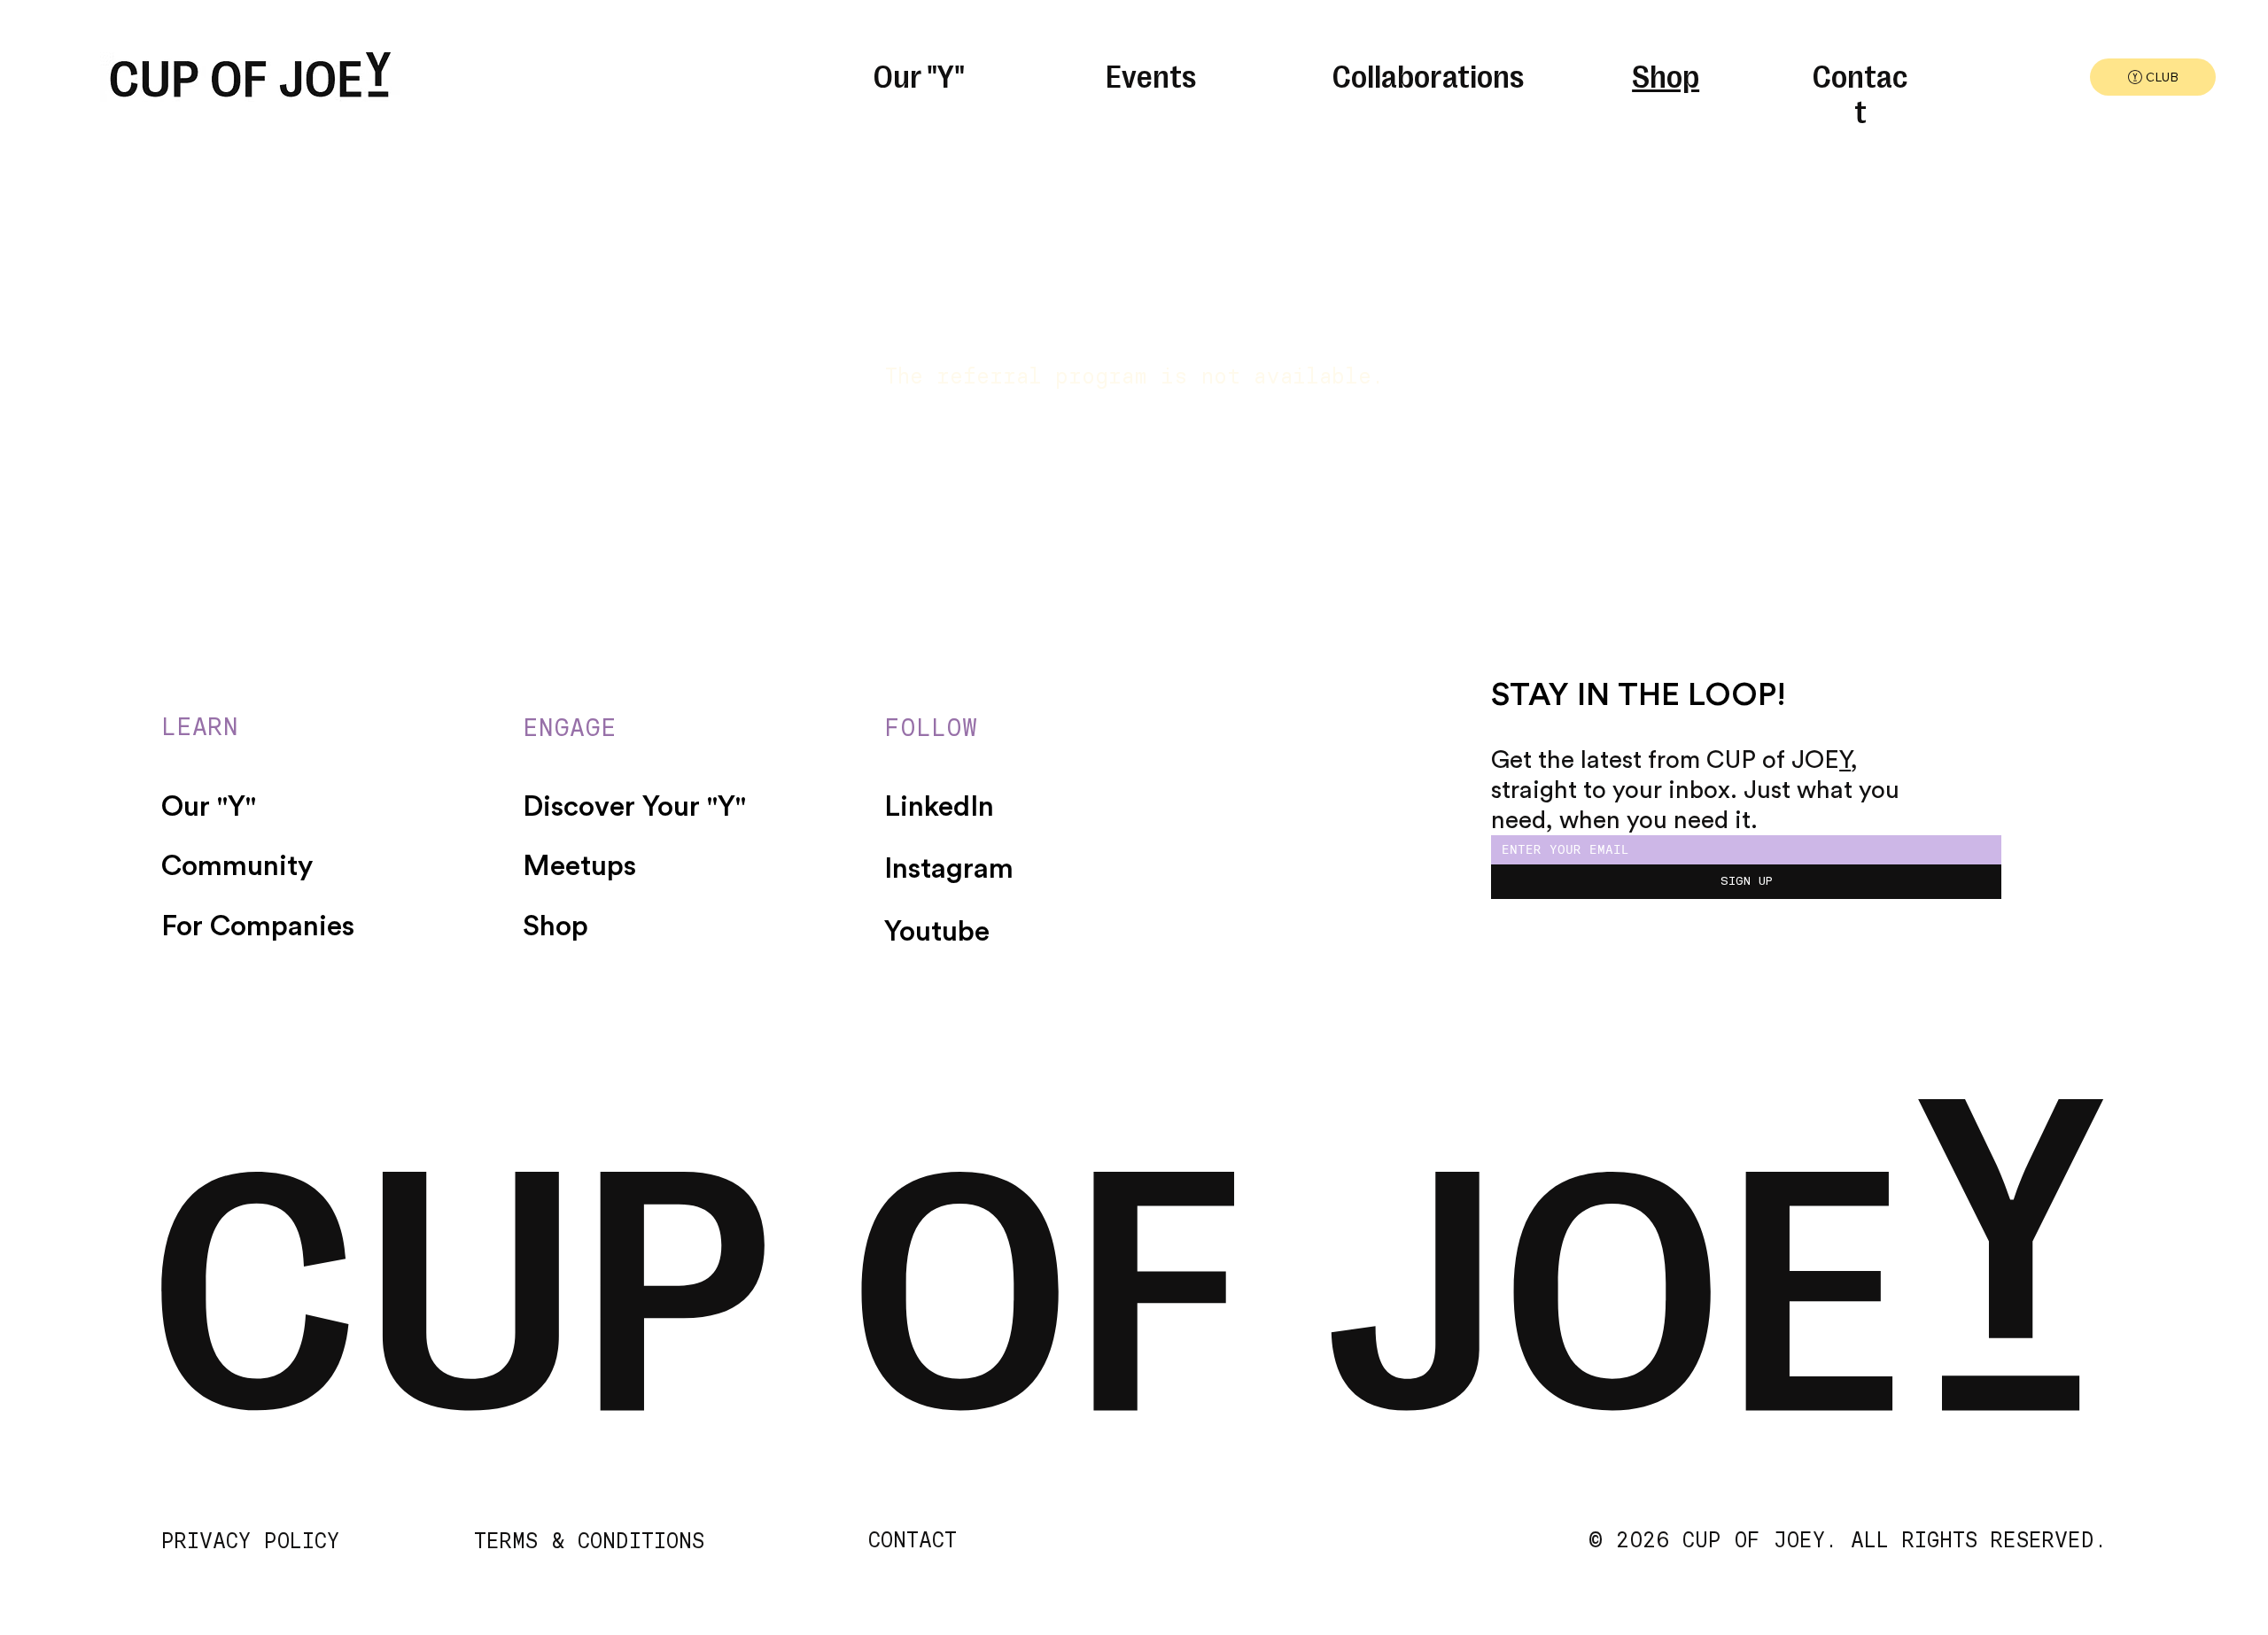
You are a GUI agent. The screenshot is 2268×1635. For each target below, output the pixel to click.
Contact (1860, 92)
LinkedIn (939, 807)
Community (237, 866)
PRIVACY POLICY (250, 1541)
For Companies (258, 926)
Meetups (579, 866)
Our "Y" (919, 74)
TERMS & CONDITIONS (589, 1541)
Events (1151, 74)
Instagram (949, 869)
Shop (1666, 74)
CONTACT (913, 1540)
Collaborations (1428, 74)
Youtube (937, 932)
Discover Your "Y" (634, 807)
